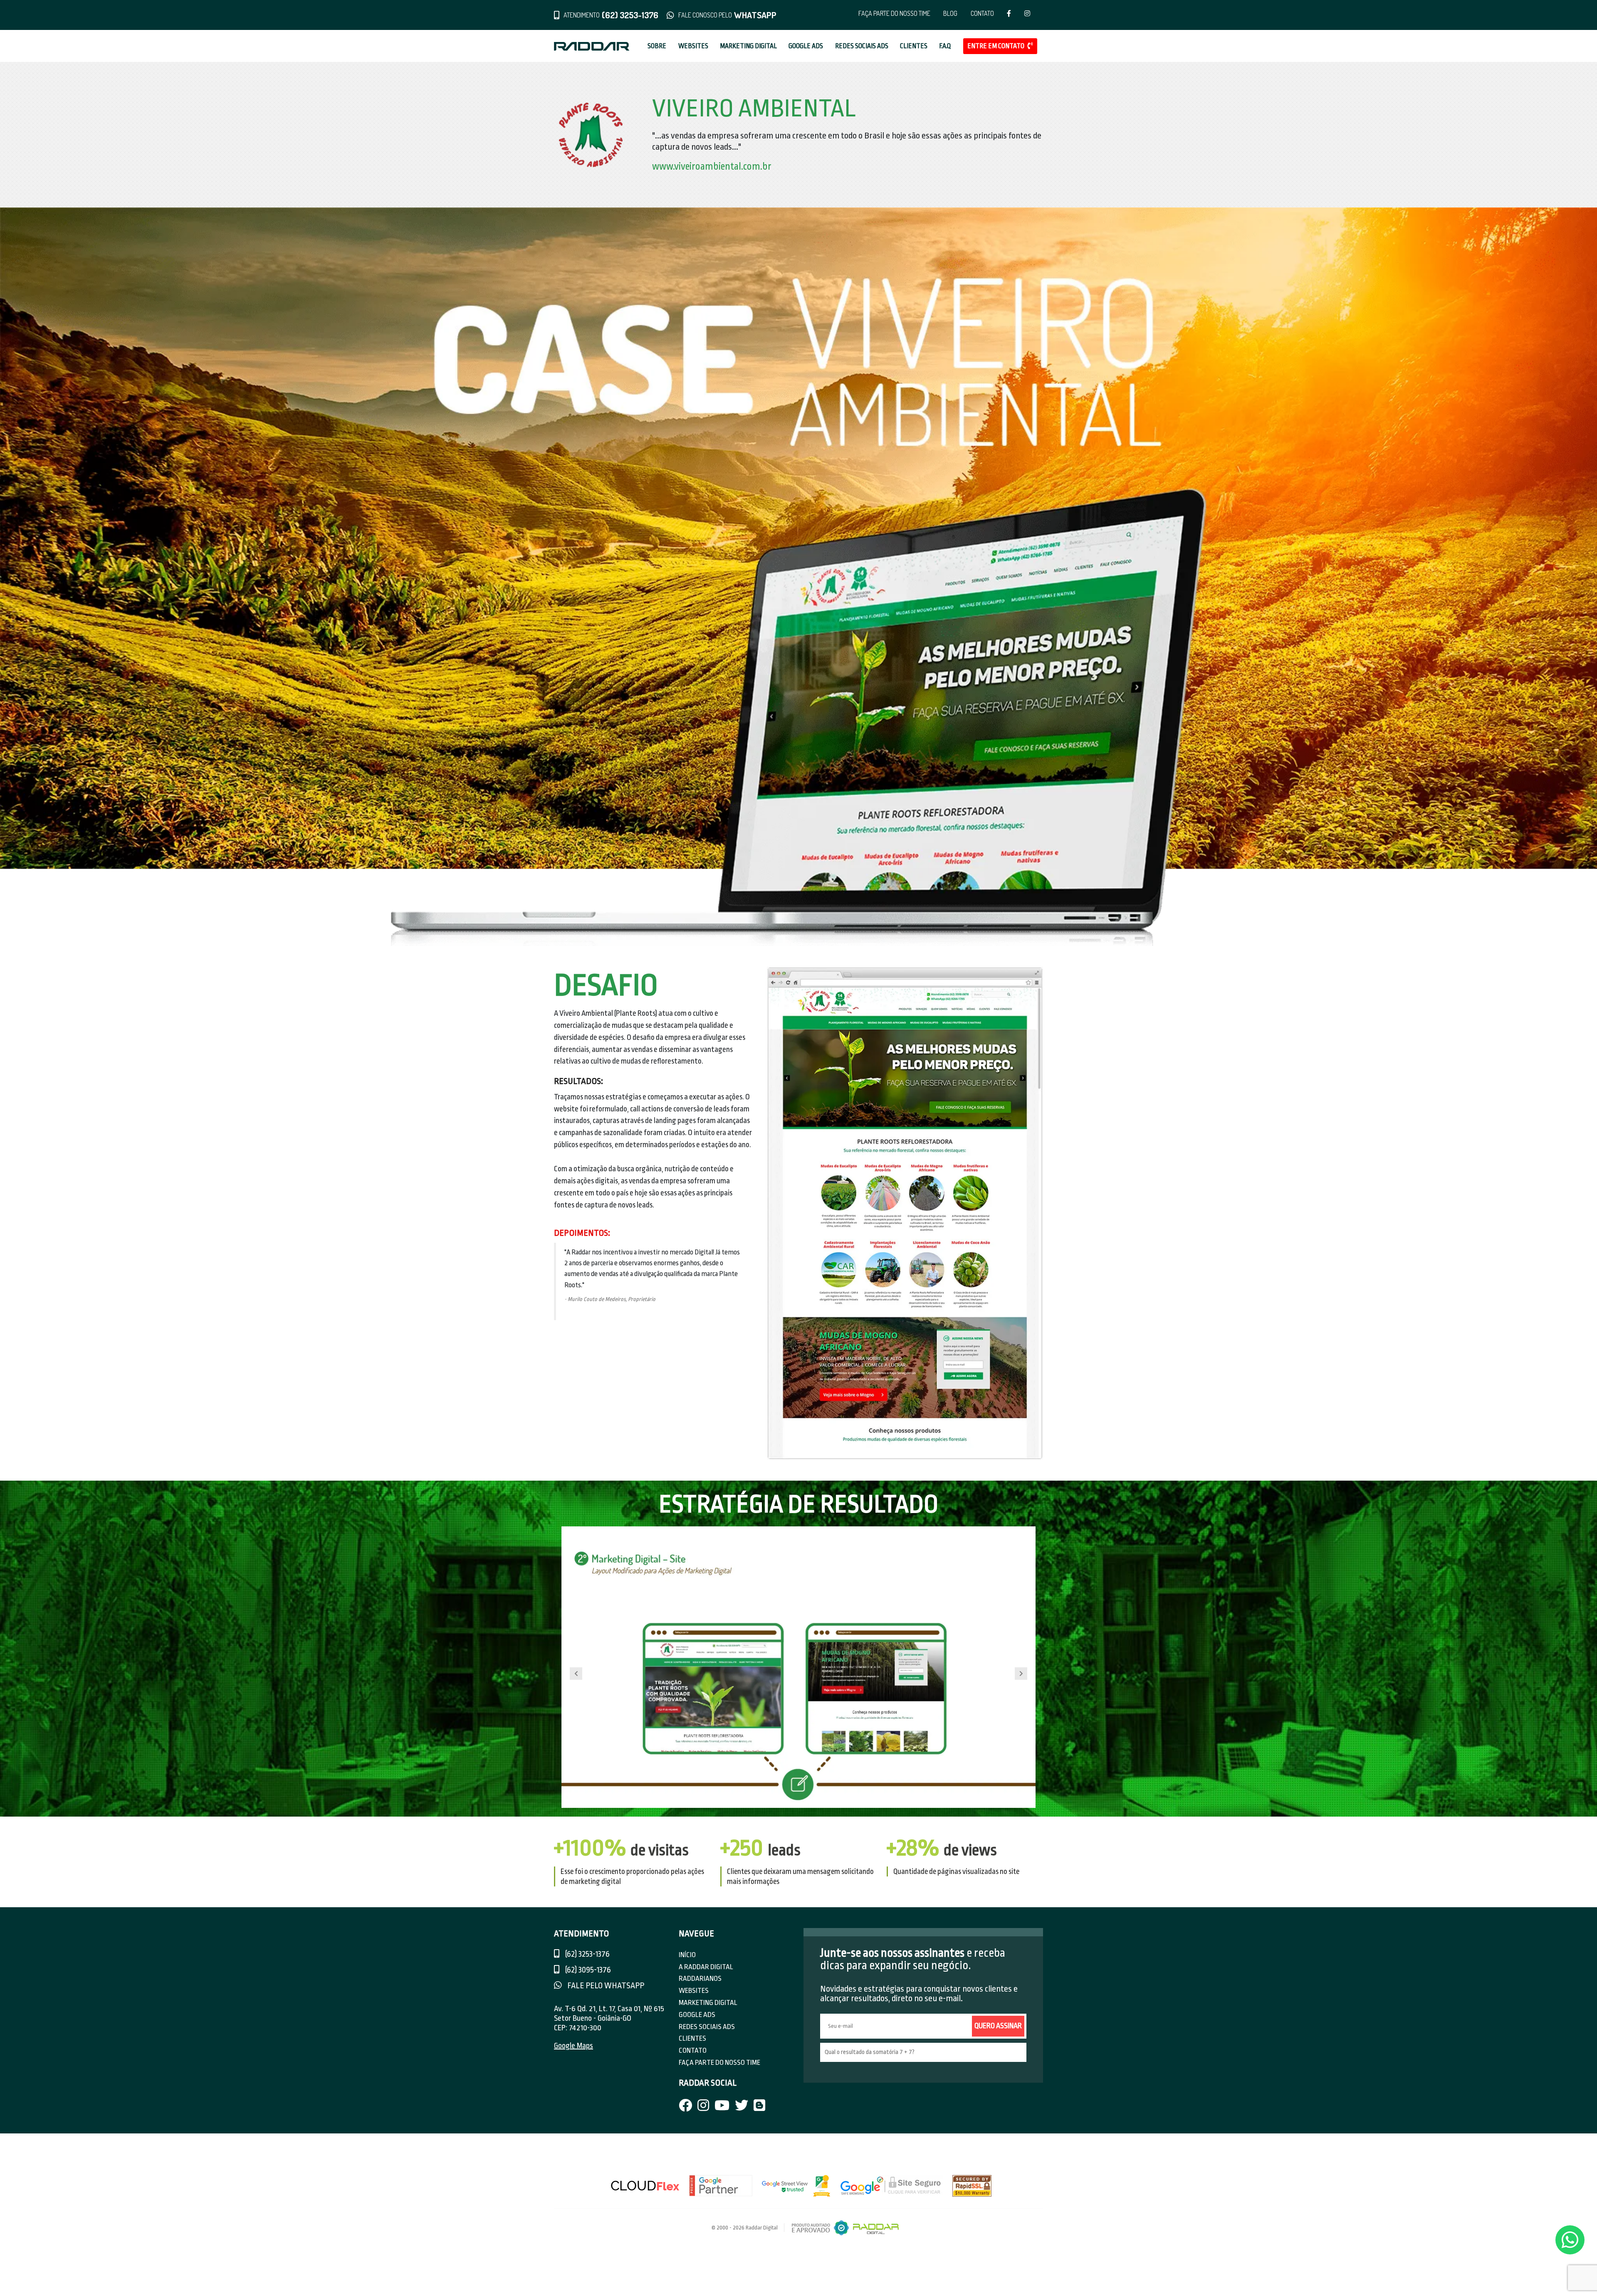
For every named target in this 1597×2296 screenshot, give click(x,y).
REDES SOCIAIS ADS (862, 46)
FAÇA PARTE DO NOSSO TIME (894, 13)
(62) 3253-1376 (587, 1954)
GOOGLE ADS (806, 46)
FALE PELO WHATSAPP (605, 1986)
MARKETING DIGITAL (748, 46)
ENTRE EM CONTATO (996, 46)
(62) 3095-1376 (587, 1970)
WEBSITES (693, 46)
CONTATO (982, 13)
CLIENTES (914, 46)
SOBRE (657, 46)
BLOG (950, 13)
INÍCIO (687, 1955)
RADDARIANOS (700, 1979)
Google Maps (574, 2046)
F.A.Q (945, 46)
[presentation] (576, 1674)
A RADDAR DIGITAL (706, 1967)
